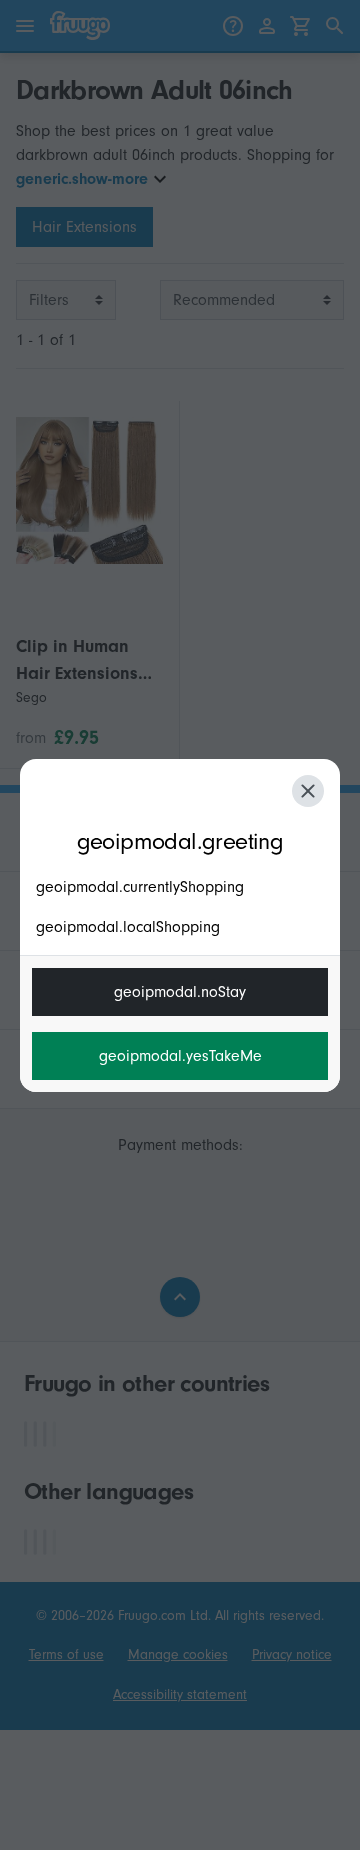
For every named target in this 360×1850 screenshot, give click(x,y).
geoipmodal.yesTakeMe (180, 1056)
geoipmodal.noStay (180, 992)
